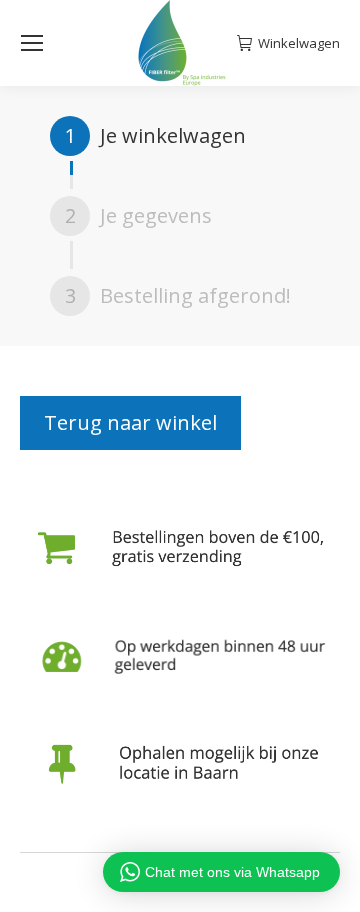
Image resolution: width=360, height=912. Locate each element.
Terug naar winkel (130, 422)
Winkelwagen (299, 43)
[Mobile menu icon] (32, 43)
